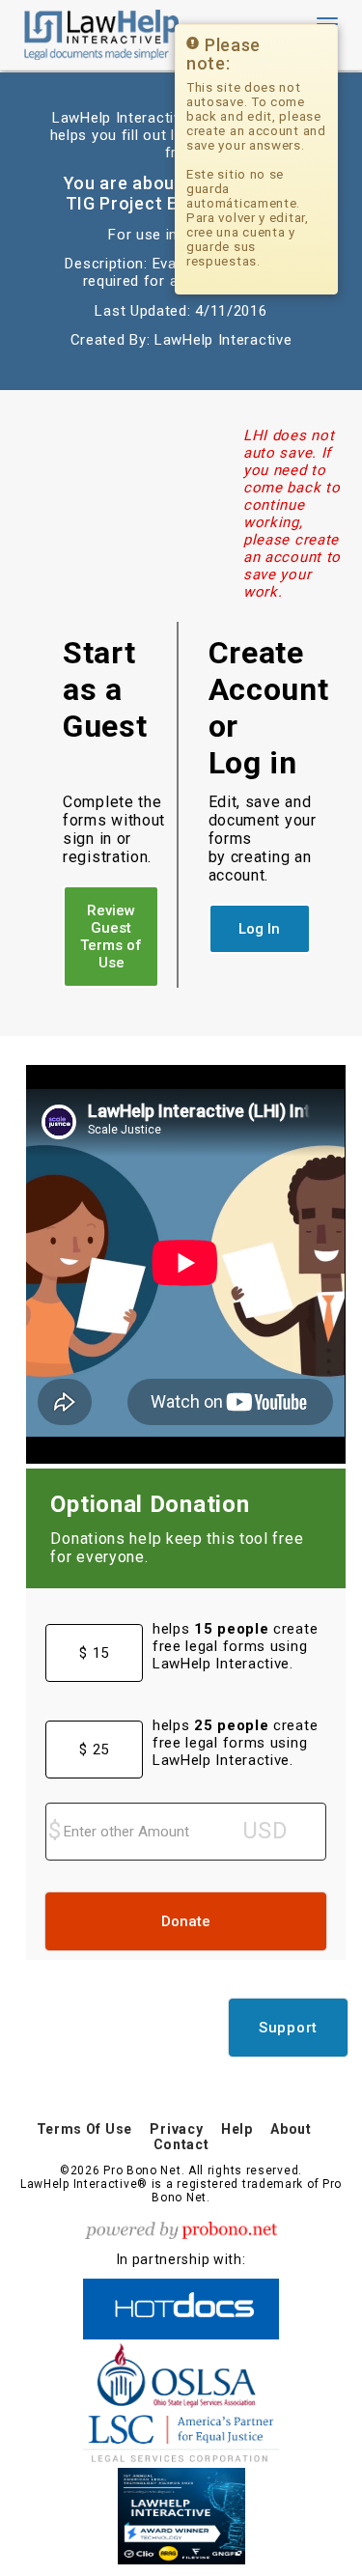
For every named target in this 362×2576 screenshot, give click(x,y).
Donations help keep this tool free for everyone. (177, 1548)
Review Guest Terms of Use (111, 937)
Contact (181, 2144)
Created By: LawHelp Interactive (181, 340)
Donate (186, 1921)
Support (288, 2028)
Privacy (176, 2129)
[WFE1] (181, 2513)
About (291, 2129)
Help (237, 2129)
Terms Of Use (84, 2129)
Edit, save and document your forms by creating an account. (263, 839)
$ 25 (94, 1750)
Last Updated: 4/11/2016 (181, 311)
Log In (259, 929)
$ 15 (94, 1653)
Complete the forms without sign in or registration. (114, 829)
